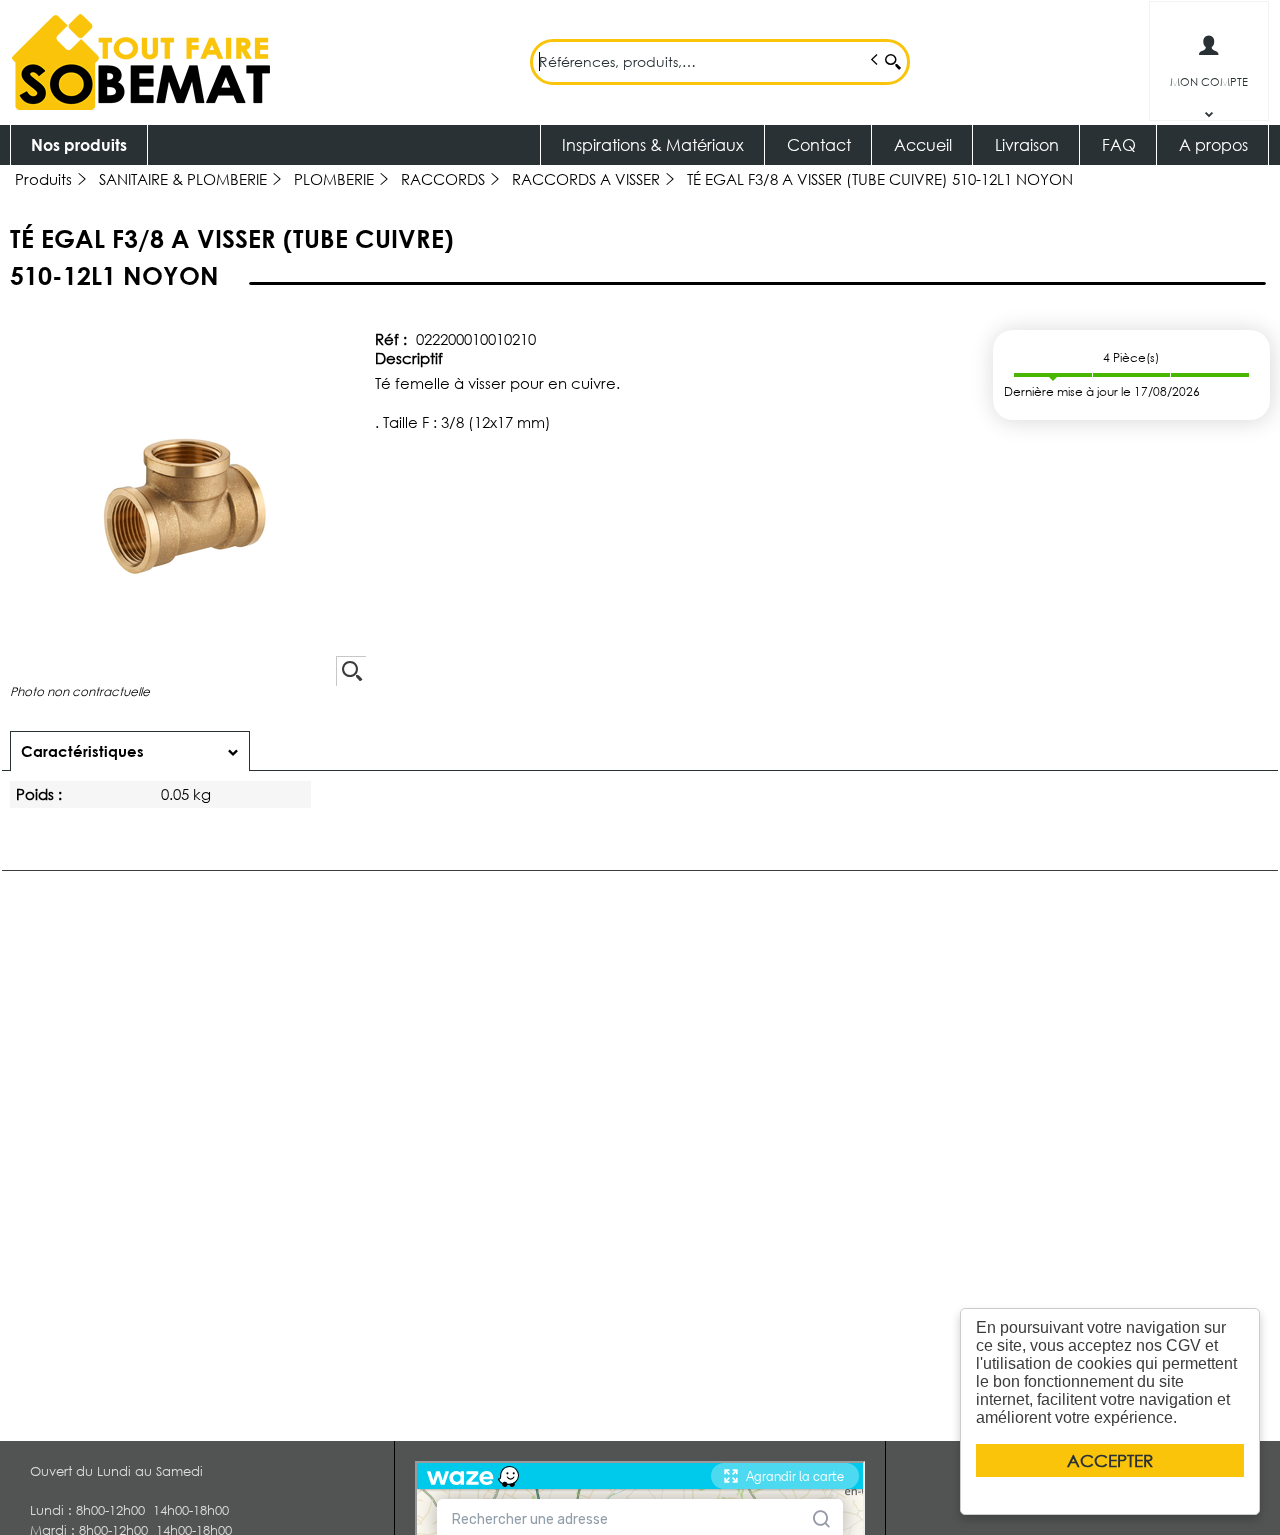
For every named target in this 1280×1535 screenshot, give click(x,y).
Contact (819, 144)
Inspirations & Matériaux (653, 144)
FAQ (1119, 144)
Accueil (923, 144)
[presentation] (130, 751)
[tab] (130, 751)
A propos (1213, 144)
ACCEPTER (1110, 1460)
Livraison (1027, 144)
